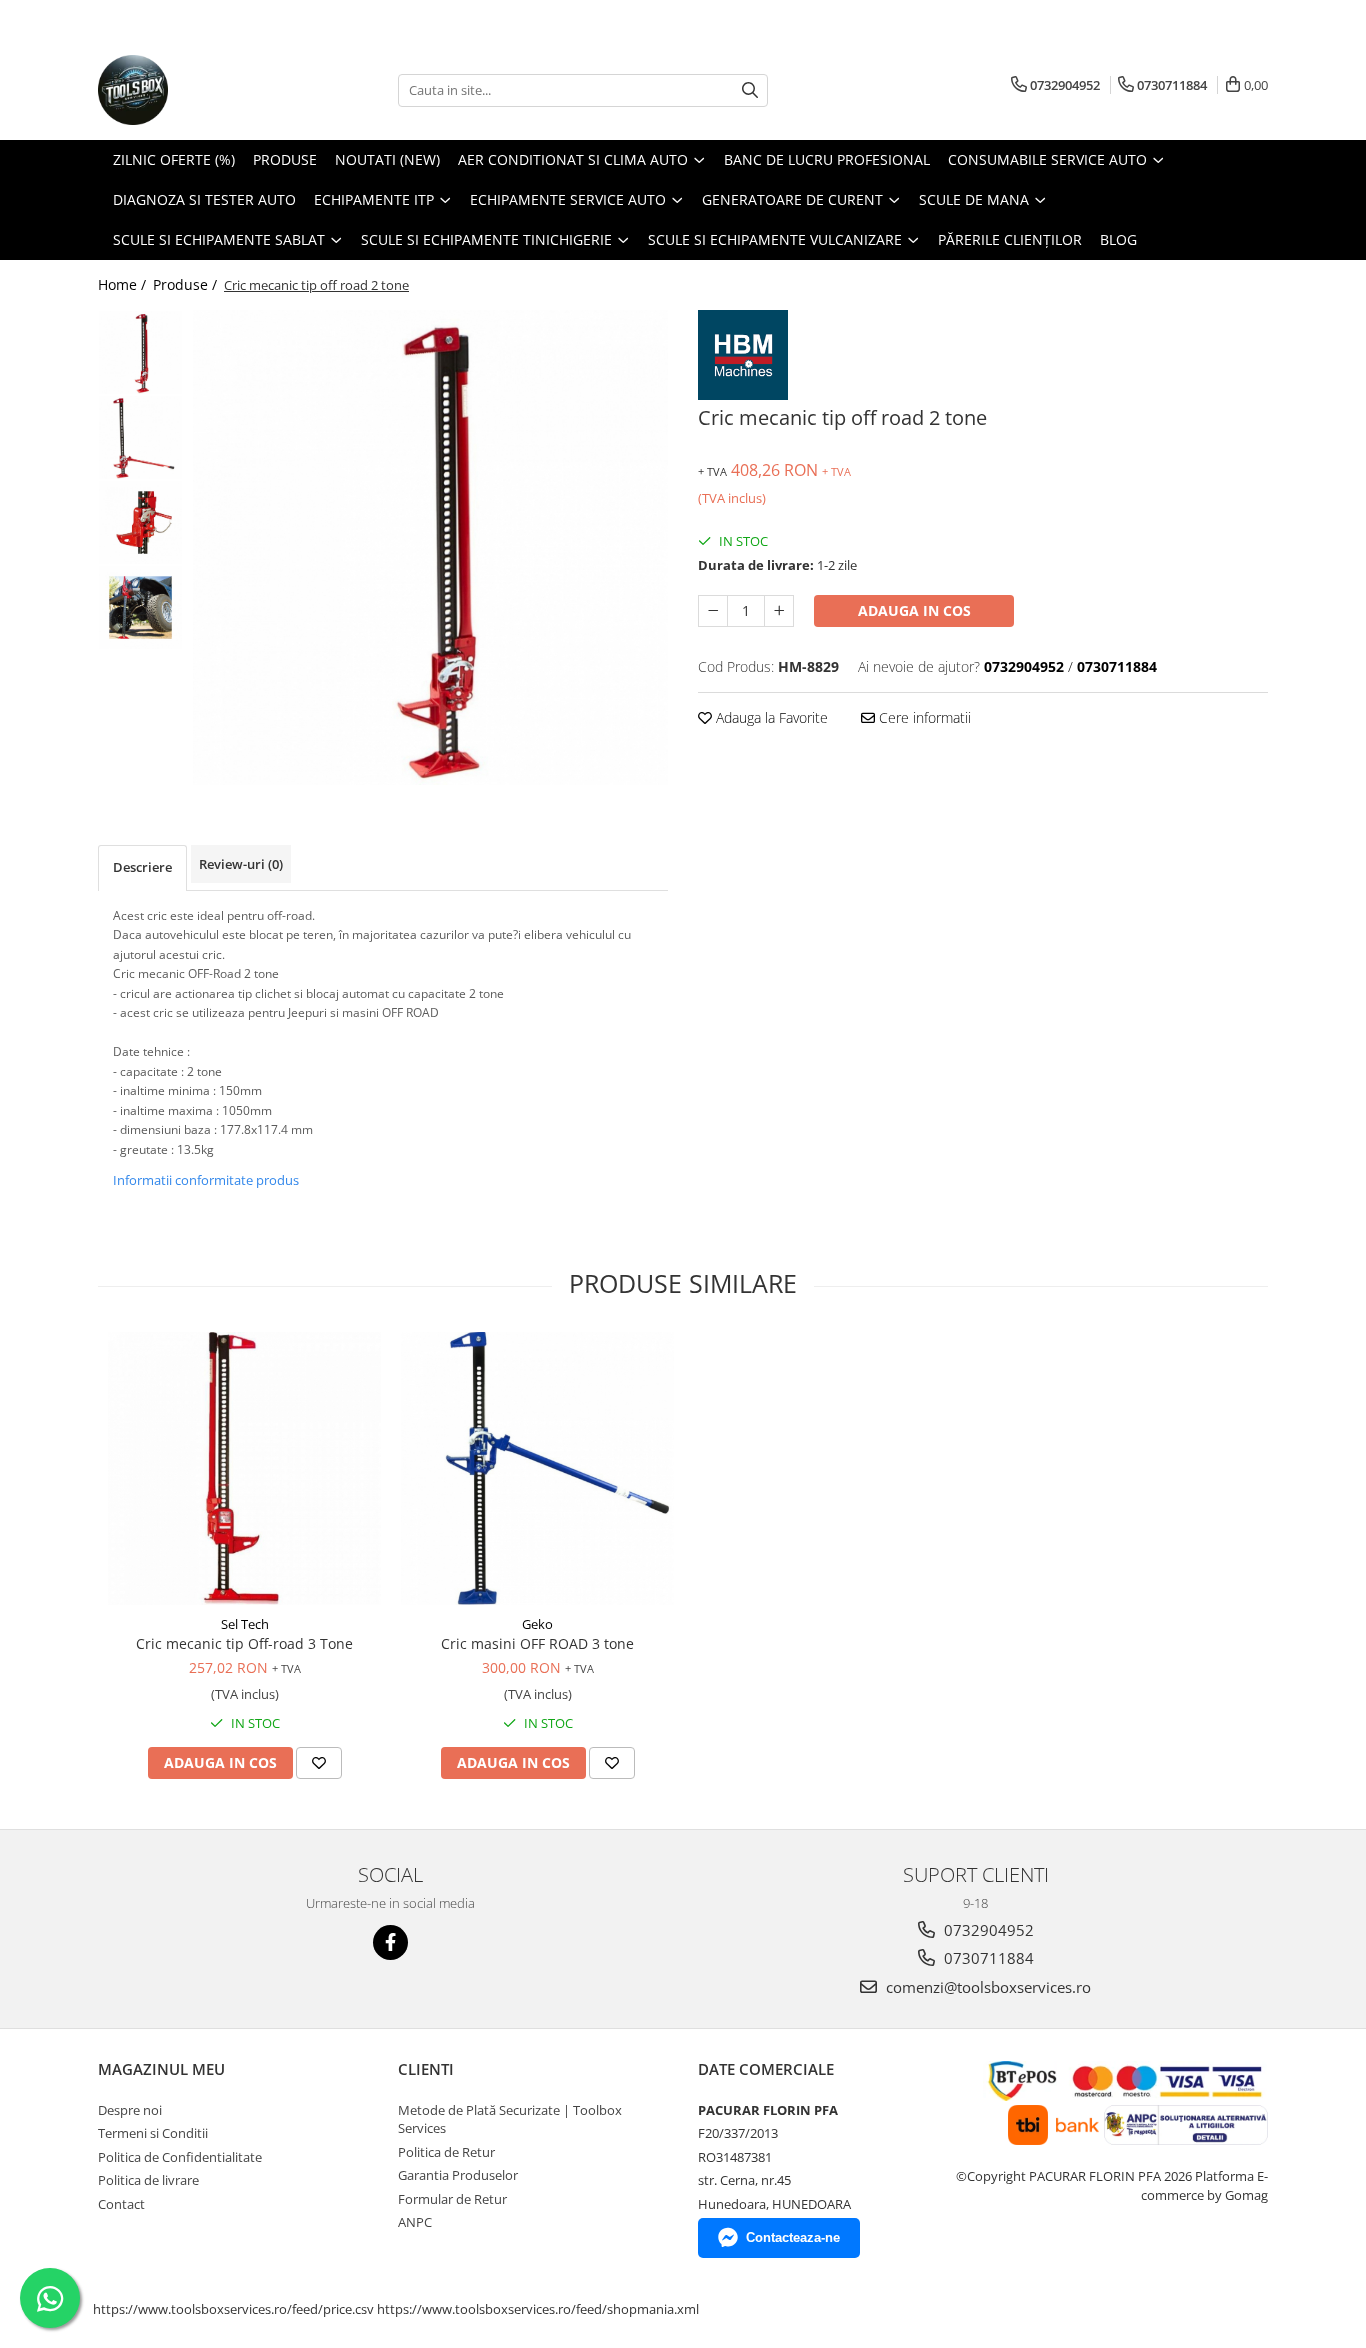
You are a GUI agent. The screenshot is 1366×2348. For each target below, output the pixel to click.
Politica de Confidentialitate (180, 2157)
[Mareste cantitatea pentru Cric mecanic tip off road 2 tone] (779, 611)
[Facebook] (390, 1942)
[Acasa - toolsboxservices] (198, 90)
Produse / (187, 284)
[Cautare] (750, 90)
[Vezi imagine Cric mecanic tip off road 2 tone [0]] (140, 352)
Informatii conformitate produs (206, 1180)
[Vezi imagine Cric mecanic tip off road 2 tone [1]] (140, 437)
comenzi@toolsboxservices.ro (986, 1987)
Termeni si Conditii (153, 2133)
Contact (121, 2204)
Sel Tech (245, 1624)
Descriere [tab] (142, 867)
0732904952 (987, 1930)
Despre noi (130, 2110)
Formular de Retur (452, 2199)
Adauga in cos (914, 610)
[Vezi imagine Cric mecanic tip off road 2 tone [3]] (140, 607)
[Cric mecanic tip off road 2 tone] (430, 547)
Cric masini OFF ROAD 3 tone (537, 1643)
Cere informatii (923, 717)
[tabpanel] (430, 547)
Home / (124, 284)
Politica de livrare (148, 2180)
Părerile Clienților (1010, 239)
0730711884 (987, 1958)
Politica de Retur (446, 2152)
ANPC (415, 2222)
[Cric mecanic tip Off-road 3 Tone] (244, 1468)
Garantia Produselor (458, 2175)
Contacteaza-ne (793, 2237)
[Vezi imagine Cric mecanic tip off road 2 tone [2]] (140, 522)
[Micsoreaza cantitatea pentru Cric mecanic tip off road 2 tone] (713, 611)
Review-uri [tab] (241, 864)
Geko (537, 1624)
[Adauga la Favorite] (319, 1763)
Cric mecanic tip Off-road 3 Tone (244, 1643)
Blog (1118, 239)
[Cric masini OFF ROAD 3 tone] (537, 1468)
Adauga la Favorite (770, 717)
